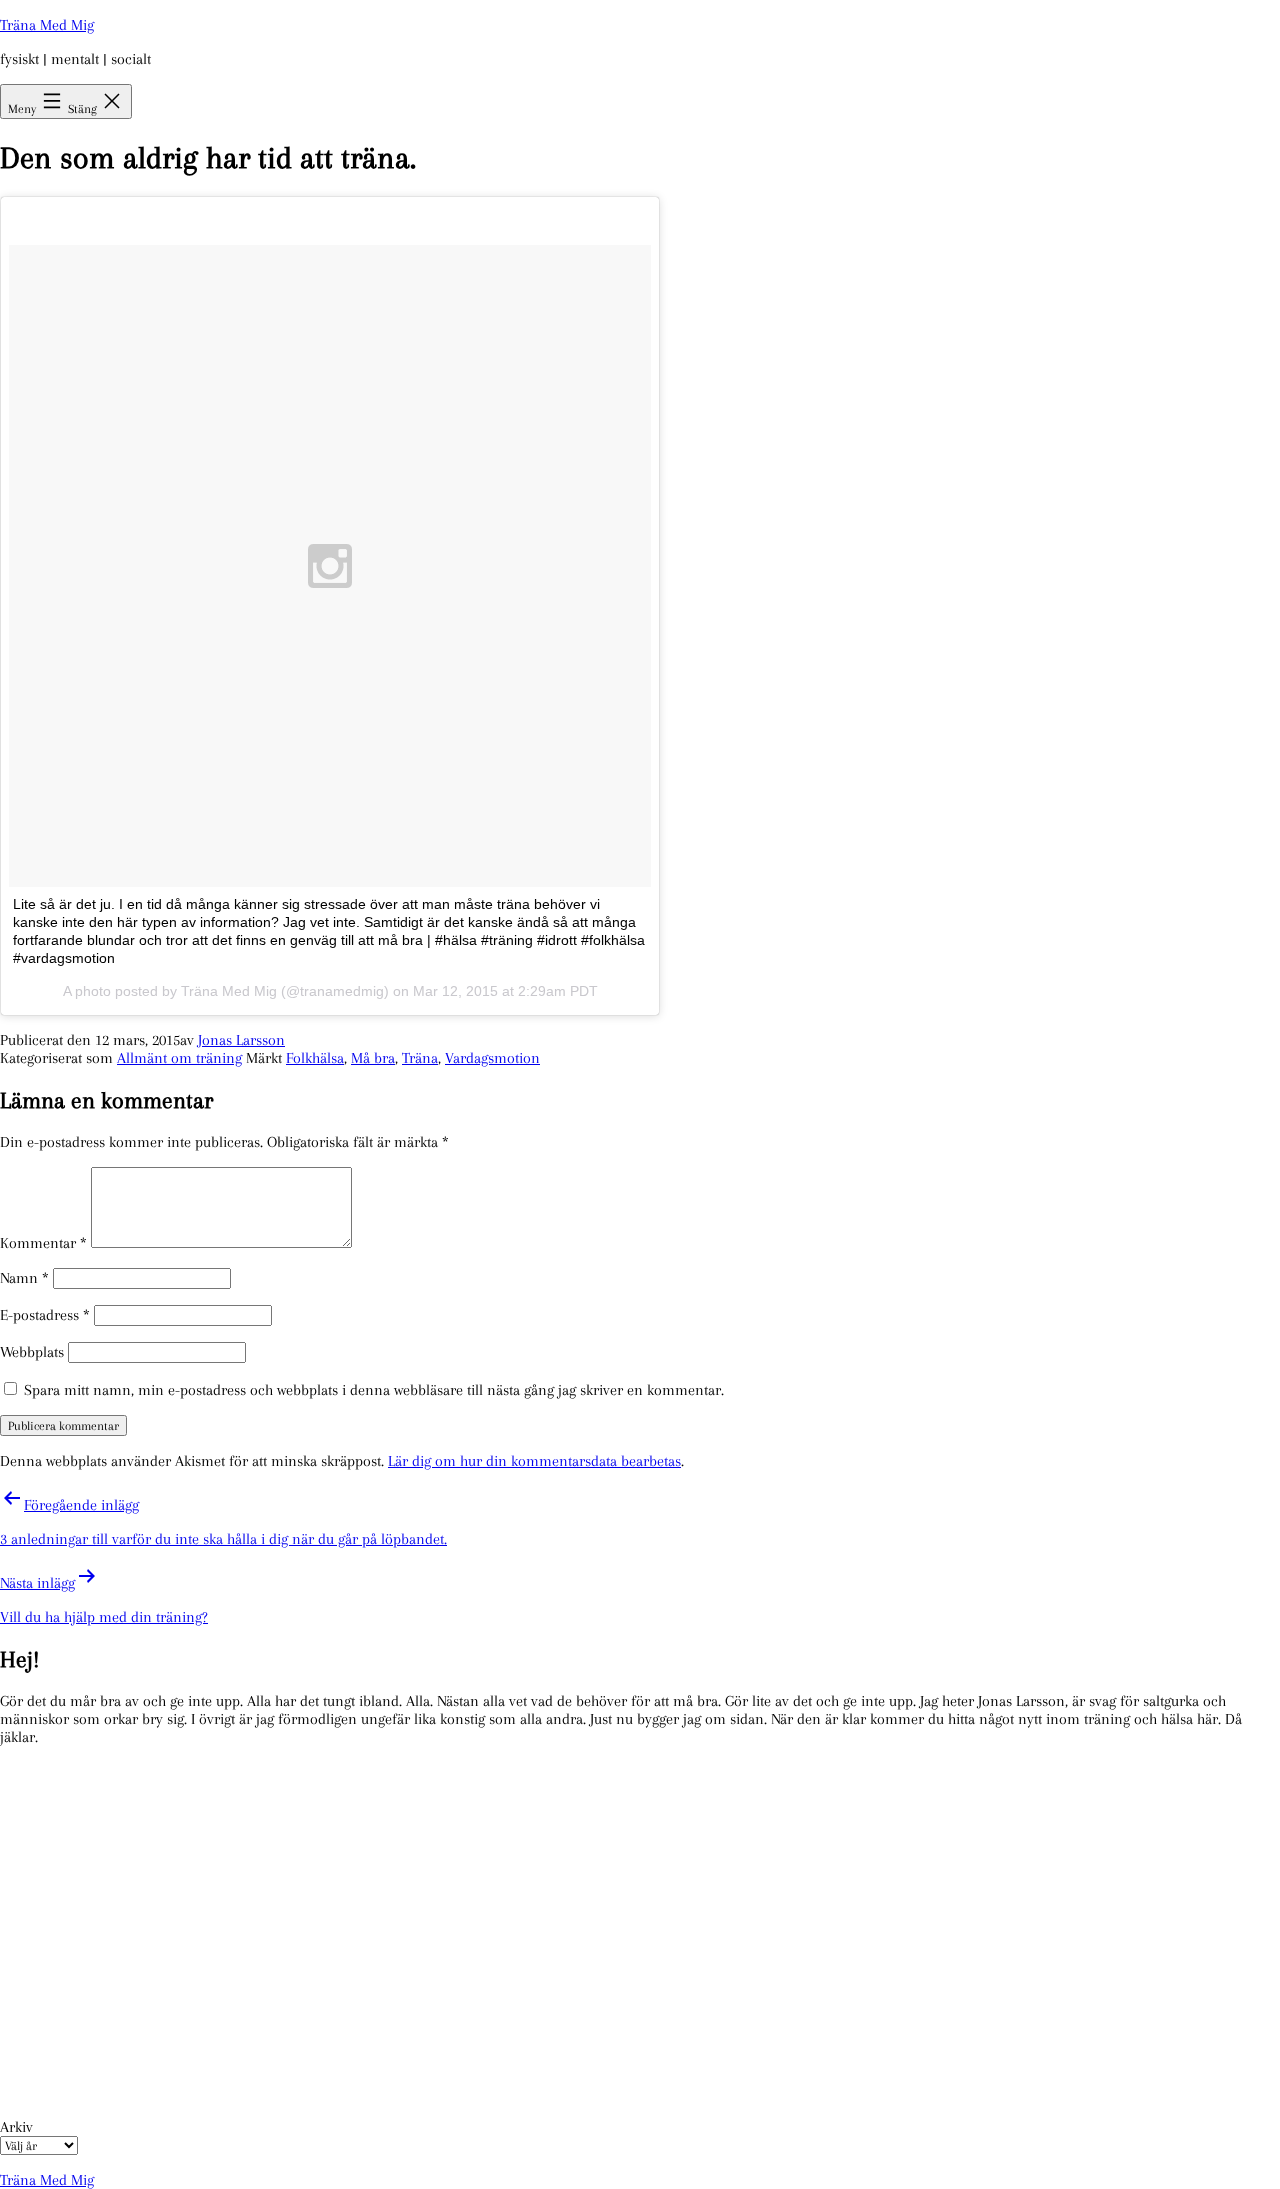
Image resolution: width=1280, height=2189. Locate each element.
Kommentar (43, 1243)
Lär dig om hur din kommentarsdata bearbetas (534, 1461)
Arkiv (16, 2127)
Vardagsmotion (492, 1058)
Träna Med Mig (47, 25)
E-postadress (45, 1315)
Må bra (373, 1058)
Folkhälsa (315, 1058)
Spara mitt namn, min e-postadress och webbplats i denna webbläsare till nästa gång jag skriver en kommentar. (374, 1390)
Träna (420, 1058)
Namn (24, 1278)
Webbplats (32, 1352)
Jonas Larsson (241, 1040)
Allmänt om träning (179, 1058)
